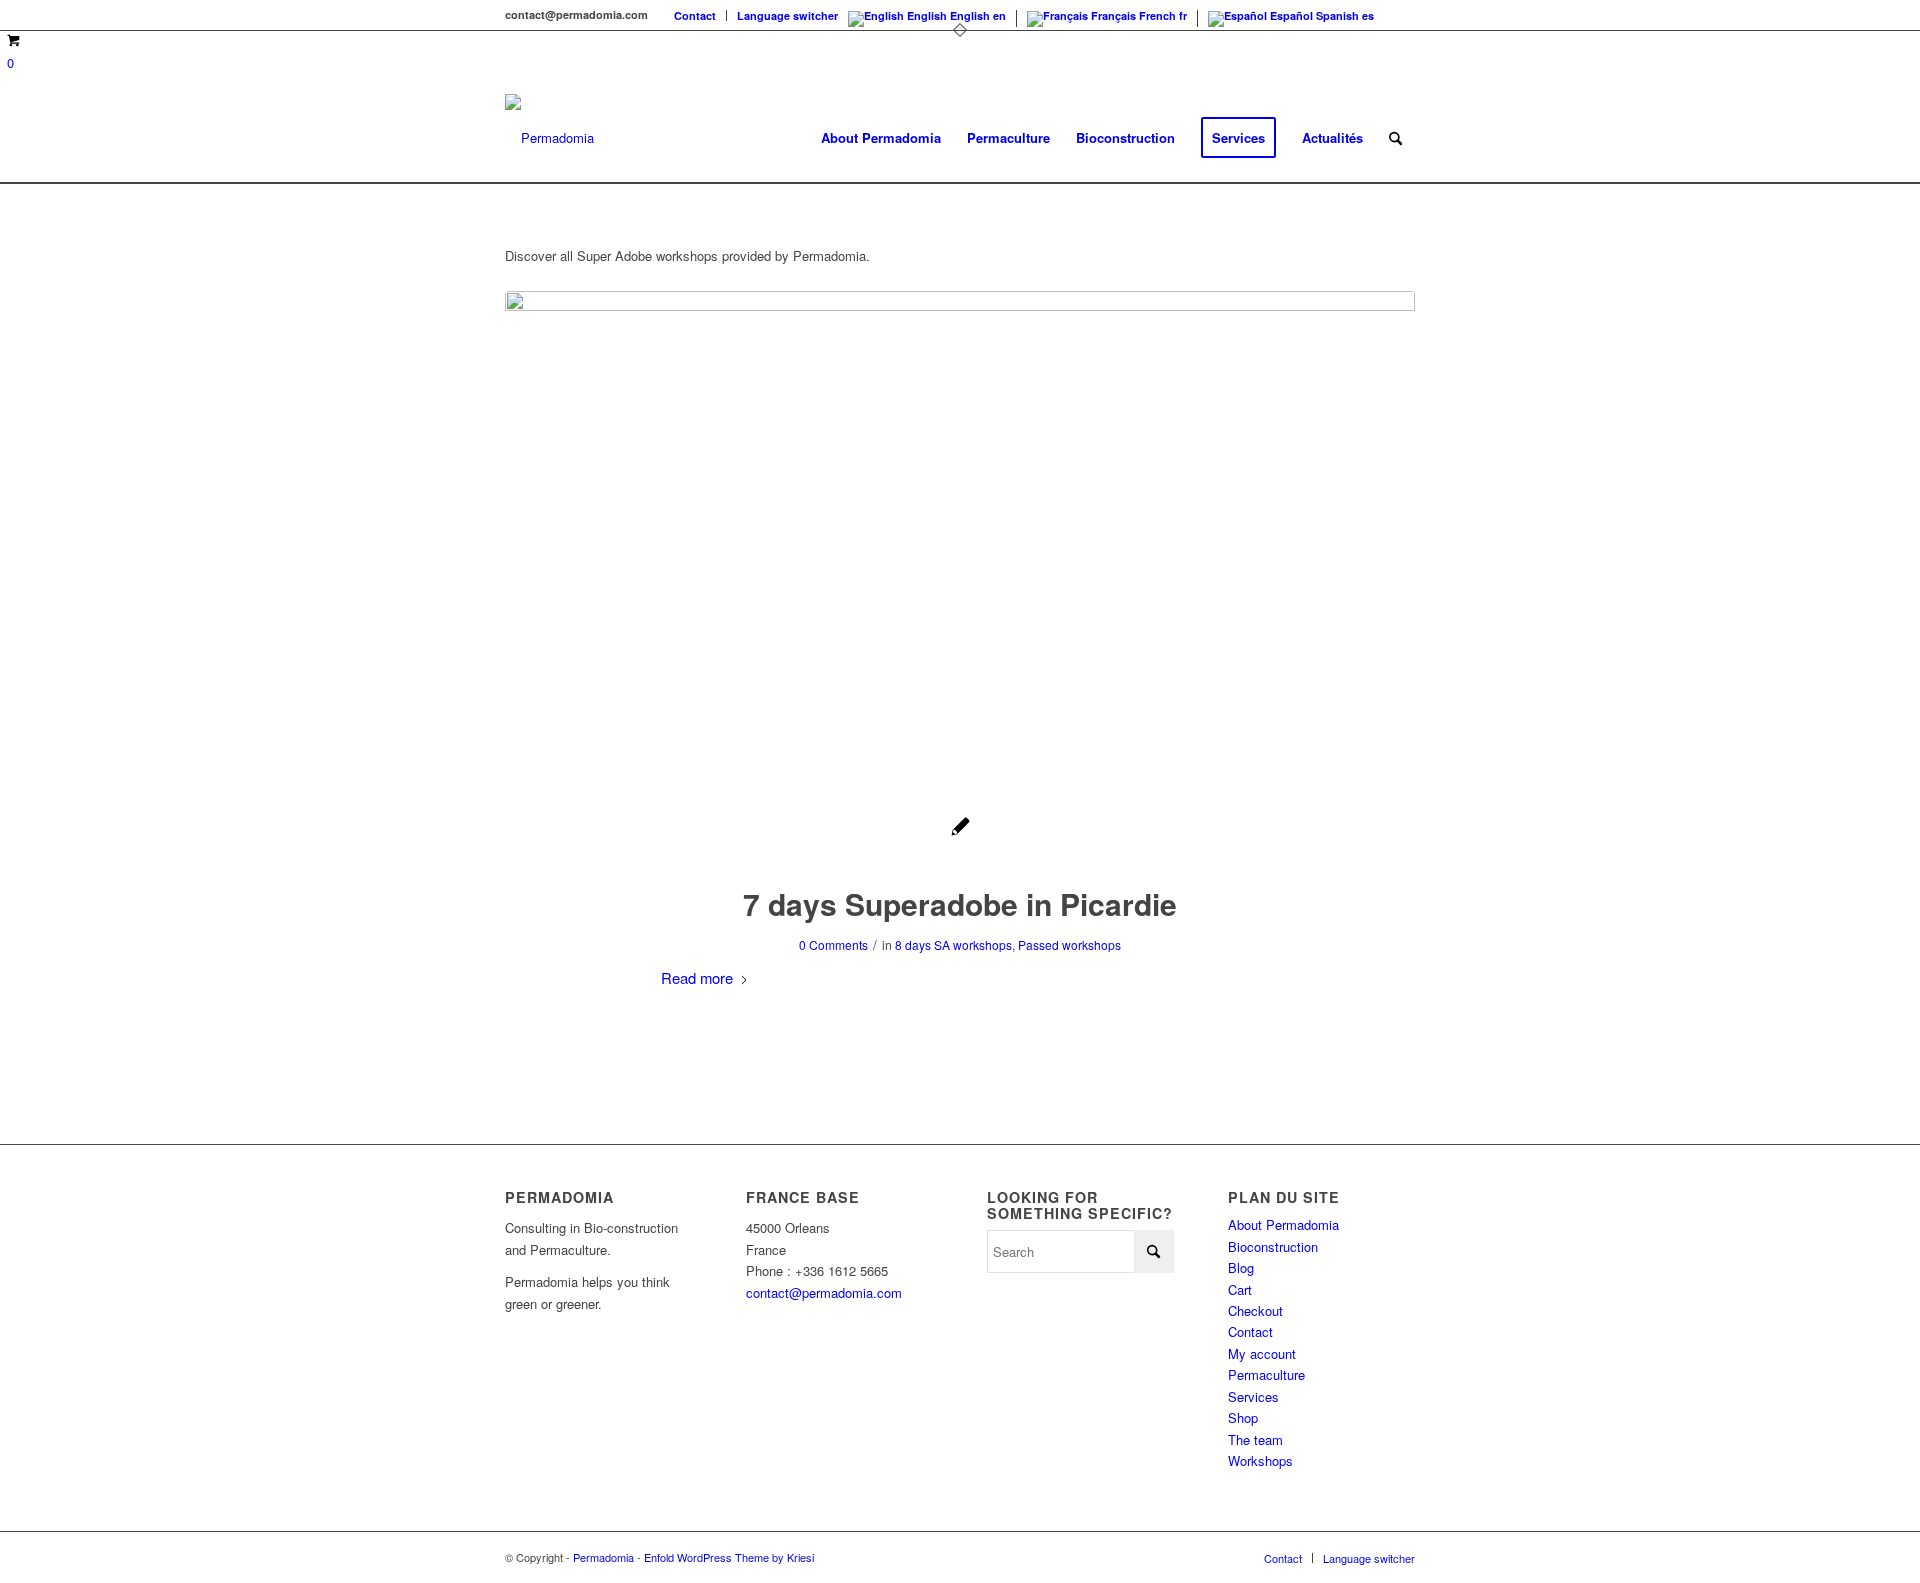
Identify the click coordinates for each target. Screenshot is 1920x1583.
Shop (1243, 1417)
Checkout (1255, 1310)
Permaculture (1266, 1374)
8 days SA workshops (953, 944)
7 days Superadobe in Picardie (960, 903)
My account (1262, 1353)
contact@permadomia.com (824, 1292)
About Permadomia (1283, 1224)
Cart (1240, 1289)
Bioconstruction (1273, 1246)
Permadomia (603, 1557)
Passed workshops (1069, 944)
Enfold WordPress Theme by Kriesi (729, 1557)
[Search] (1395, 138)
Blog (1241, 1267)
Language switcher (787, 15)
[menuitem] (695, 15)
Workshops (1260, 1460)
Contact (695, 15)
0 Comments (833, 944)
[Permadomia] (549, 138)
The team (1255, 1439)
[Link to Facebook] (1400, 15)
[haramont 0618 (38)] (960, 531)
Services (1253, 1396)
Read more (697, 977)
